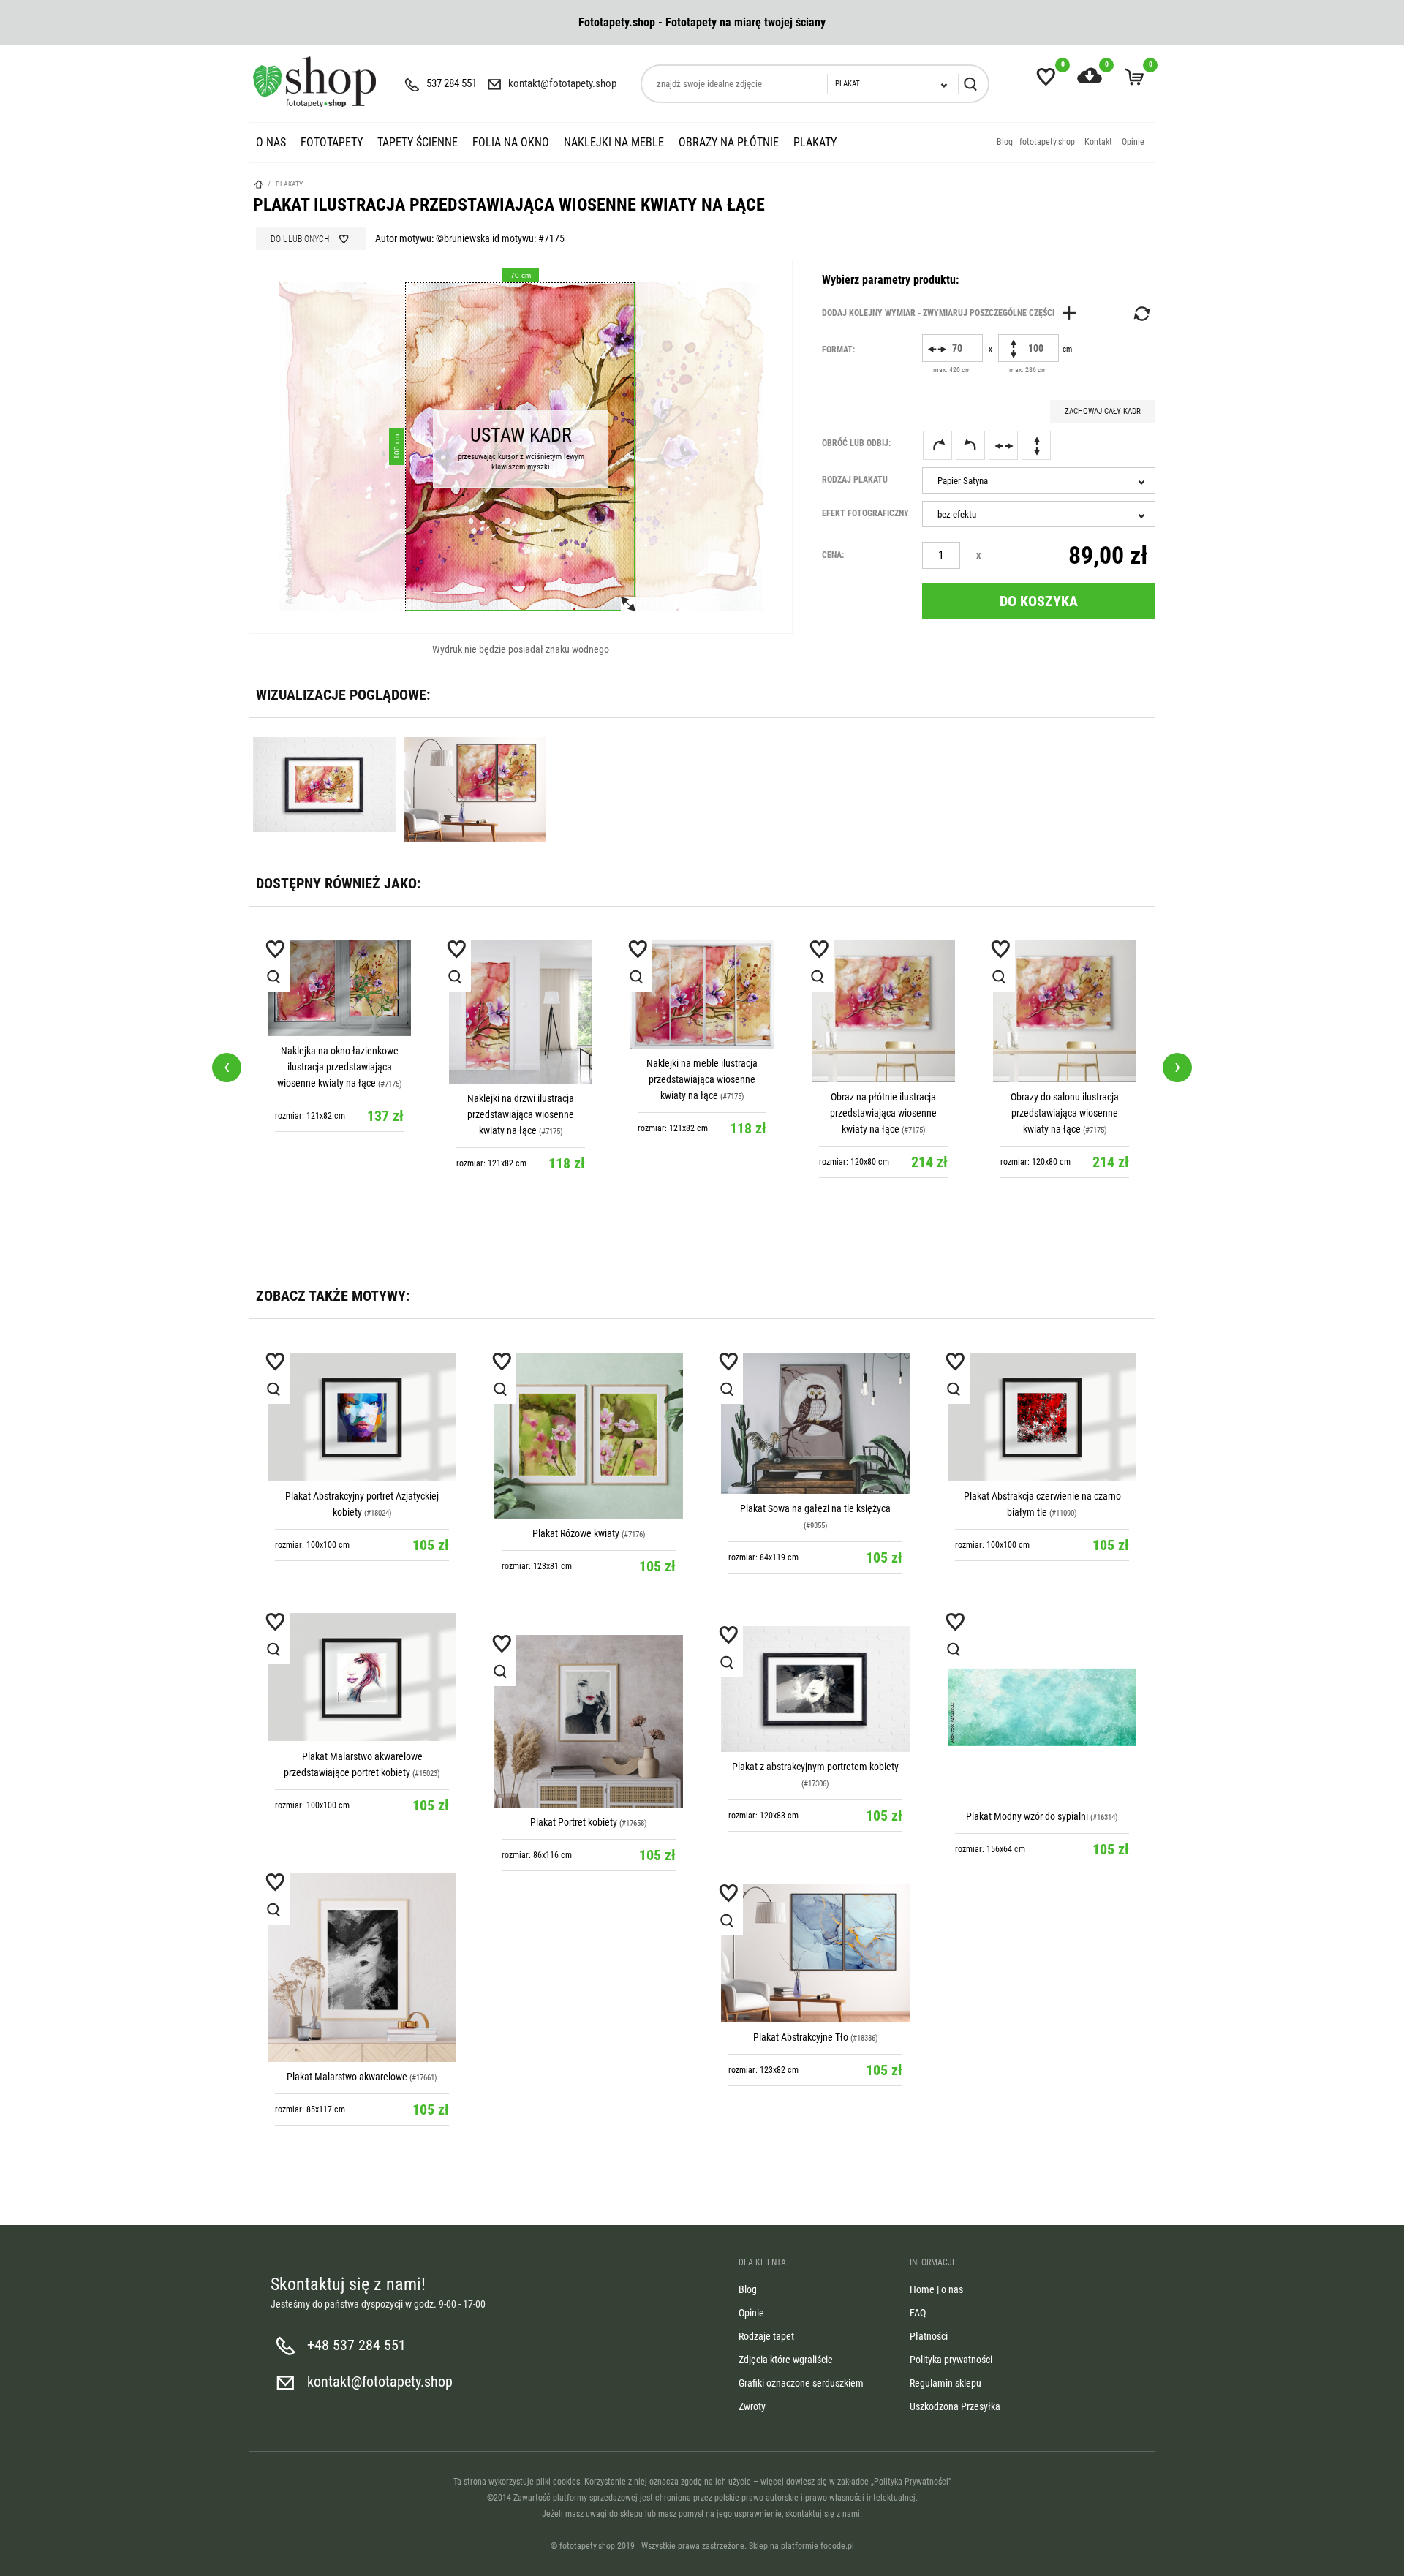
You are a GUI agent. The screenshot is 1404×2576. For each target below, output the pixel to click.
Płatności (929, 2336)
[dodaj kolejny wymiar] (953, 313)
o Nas (271, 142)
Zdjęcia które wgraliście (786, 2360)
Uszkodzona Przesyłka (955, 2406)
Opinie (1133, 142)
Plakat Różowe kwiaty (576, 1533)
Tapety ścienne (418, 142)
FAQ (918, 2313)
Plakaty (815, 142)
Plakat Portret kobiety (574, 1822)
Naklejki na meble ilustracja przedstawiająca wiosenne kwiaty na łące (702, 1079)
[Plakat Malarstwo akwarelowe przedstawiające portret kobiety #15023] (362, 1677)
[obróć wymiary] (1141, 314)
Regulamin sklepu (946, 2383)
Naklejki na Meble (614, 142)
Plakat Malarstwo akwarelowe (347, 2077)
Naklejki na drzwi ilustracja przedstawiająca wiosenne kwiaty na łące (521, 1114)
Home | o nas (936, 2289)
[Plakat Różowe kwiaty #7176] (589, 1436)
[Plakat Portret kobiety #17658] (589, 1721)
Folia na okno (511, 142)
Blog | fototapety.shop (1036, 142)
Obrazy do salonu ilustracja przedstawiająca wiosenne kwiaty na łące (1065, 1113)
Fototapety (332, 142)
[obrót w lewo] (970, 445)
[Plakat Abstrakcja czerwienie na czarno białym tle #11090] (1042, 1417)
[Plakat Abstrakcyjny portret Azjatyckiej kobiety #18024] (362, 1417)
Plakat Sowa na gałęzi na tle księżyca (815, 1508)
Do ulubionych (300, 239)
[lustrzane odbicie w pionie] (1036, 445)
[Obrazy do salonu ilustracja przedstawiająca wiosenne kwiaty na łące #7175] (1065, 1011)
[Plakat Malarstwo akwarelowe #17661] (362, 1968)
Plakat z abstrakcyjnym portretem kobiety (815, 1767)
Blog (748, 2289)
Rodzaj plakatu (855, 480)
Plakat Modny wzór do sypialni (1027, 1816)
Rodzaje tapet (766, 2336)
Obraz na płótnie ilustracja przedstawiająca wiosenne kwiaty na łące (883, 1113)
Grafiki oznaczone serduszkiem (801, 2383)
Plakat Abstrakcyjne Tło (801, 2037)
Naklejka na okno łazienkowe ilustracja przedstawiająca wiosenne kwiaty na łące (338, 1067)
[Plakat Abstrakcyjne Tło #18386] (815, 1953)
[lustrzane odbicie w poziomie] (1003, 445)
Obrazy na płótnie (729, 142)
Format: (838, 350)
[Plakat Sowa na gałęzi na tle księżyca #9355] (815, 1423)
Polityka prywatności (951, 2360)
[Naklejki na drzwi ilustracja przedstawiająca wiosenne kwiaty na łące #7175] (521, 1012)
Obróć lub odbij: (856, 443)
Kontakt (1098, 142)
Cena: (833, 555)
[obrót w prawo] (937, 445)
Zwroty (752, 2406)
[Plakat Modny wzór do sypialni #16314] (1042, 1707)
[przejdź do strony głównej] (314, 82)
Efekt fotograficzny (865, 513)
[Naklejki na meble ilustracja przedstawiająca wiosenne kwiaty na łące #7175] (702, 994)
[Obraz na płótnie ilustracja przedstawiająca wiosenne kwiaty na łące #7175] (883, 1011)
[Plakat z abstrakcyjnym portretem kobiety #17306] (815, 1689)
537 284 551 (452, 83)
